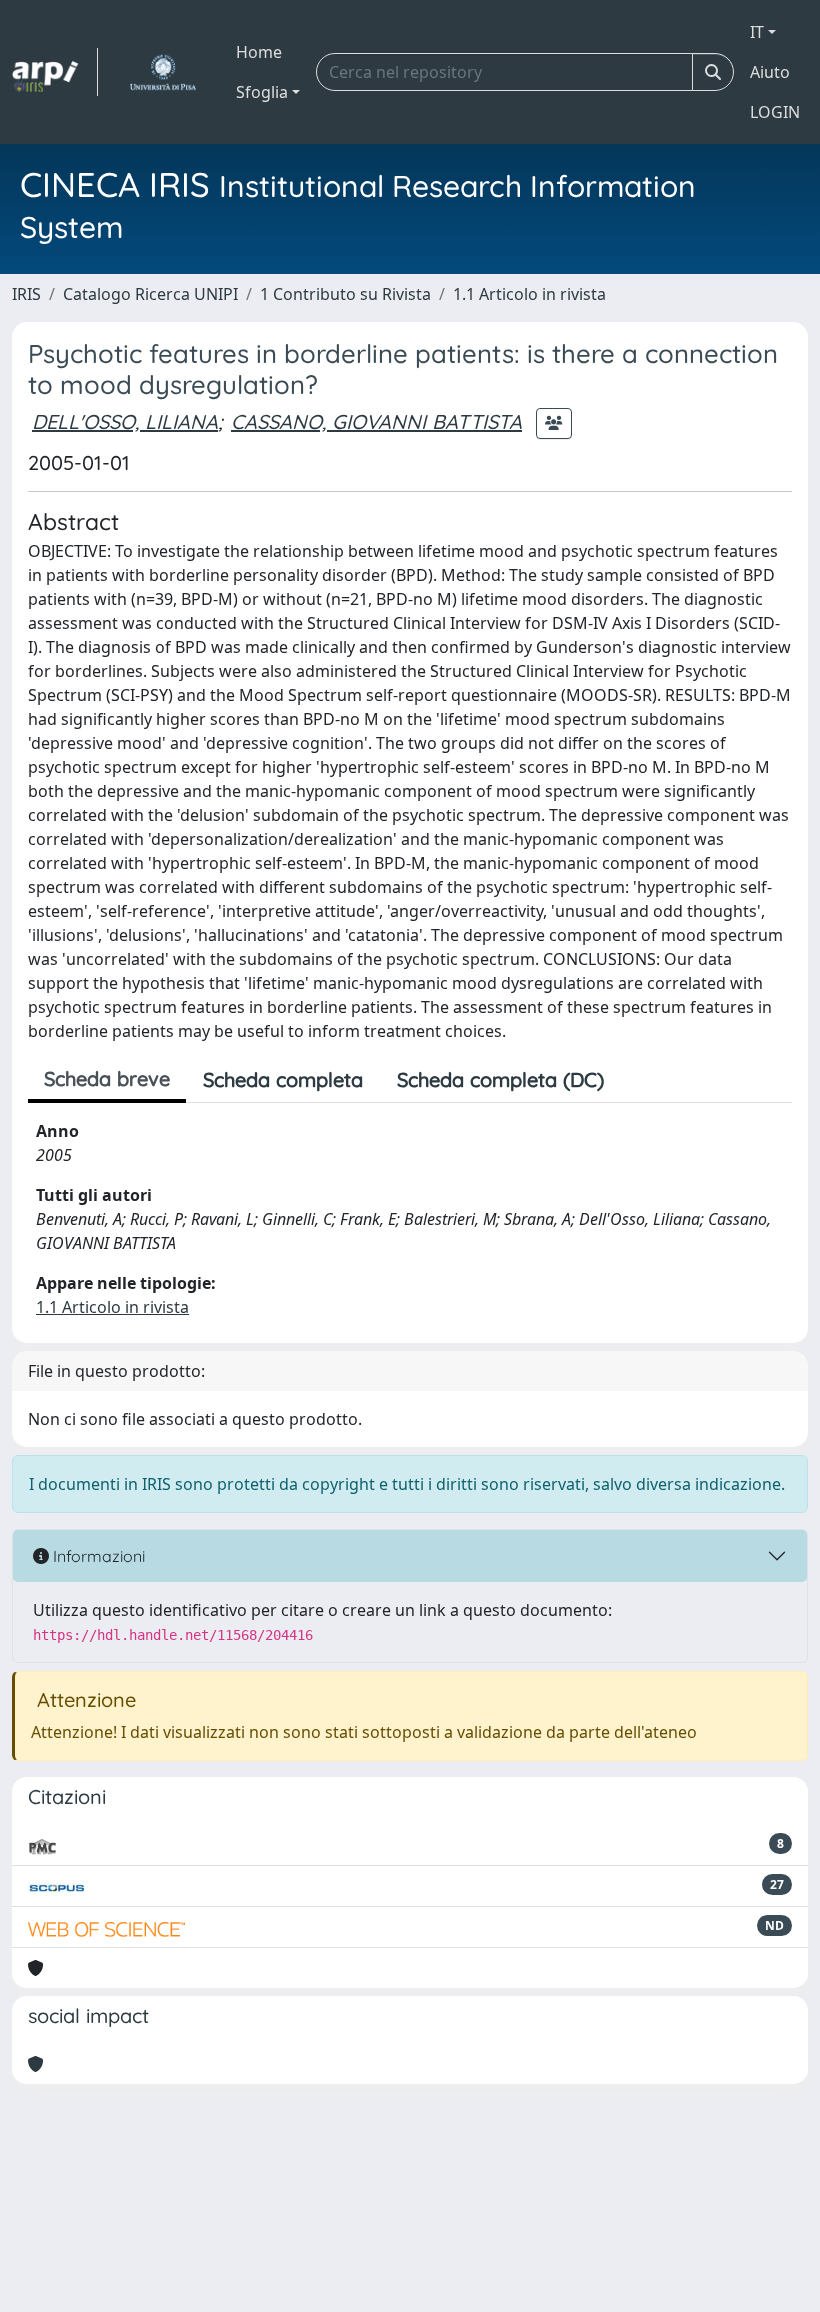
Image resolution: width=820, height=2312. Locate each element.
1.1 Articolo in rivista (529, 294)
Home (259, 52)
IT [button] (757, 32)
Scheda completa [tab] (283, 1079)
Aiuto (770, 72)
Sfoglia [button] (262, 92)
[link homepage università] (162, 72)
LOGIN (775, 112)
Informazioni (97, 1556)
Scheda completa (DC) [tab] (500, 1079)
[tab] (638, 1080)
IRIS (26, 294)
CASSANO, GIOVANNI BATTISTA (376, 421)
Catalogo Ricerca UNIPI (150, 294)
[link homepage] (55, 72)
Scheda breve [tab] (107, 1078)
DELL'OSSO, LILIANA (125, 421)
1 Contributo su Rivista (345, 294)
